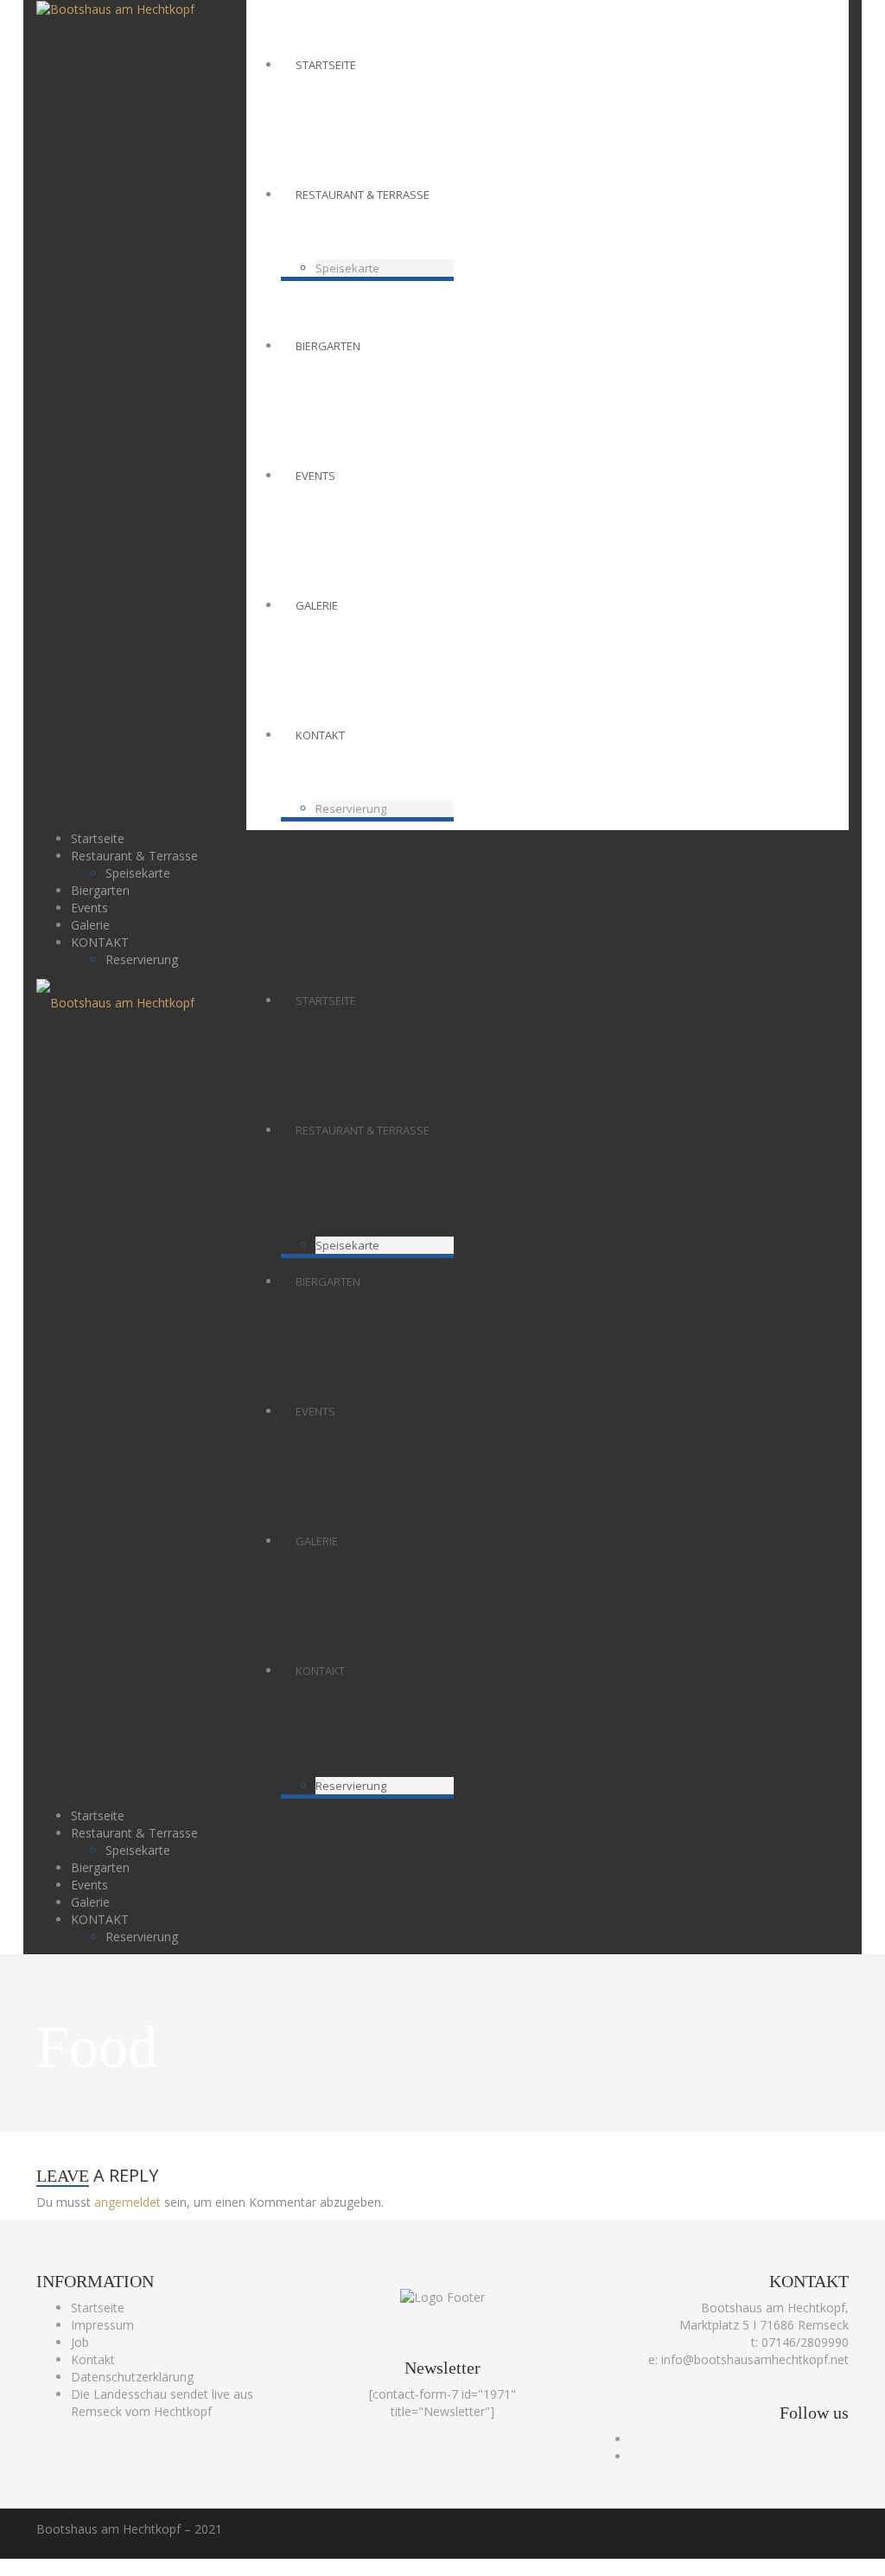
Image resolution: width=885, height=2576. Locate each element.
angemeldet (127, 2202)
